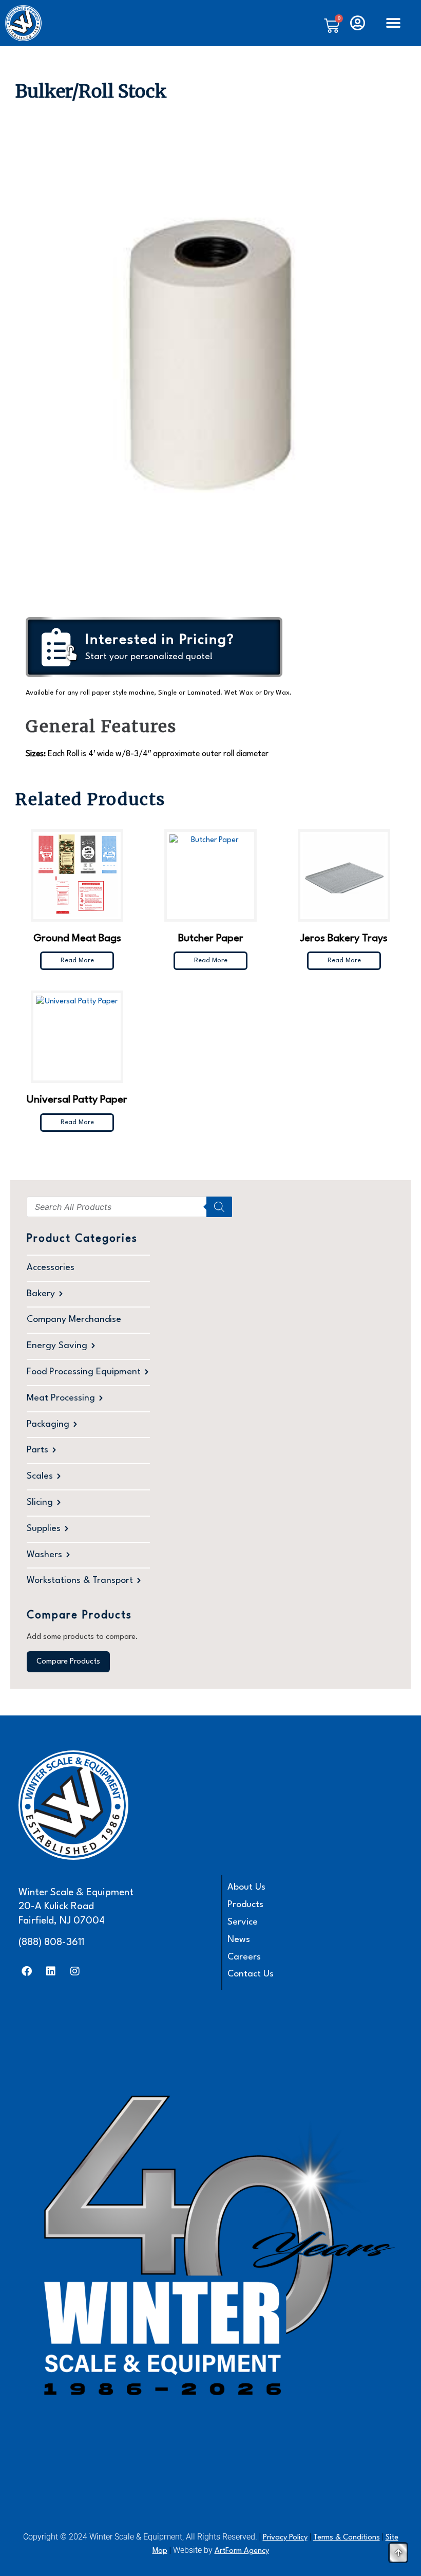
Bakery (41, 1294)
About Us (246, 1887)
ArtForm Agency (242, 2551)
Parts (37, 1450)
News (239, 1940)
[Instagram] (75, 1971)
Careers (244, 1957)
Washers (44, 1555)
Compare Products (68, 1662)
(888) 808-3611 (51, 1943)
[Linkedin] (51, 1971)
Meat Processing (61, 1398)
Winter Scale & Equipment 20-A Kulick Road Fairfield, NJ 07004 (76, 1907)
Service (243, 1922)
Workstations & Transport (80, 1581)
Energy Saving (57, 1346)
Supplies (44, 1529)
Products (245, 1905)
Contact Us (251, 1974)
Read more (77, 960)
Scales (40, 1476)
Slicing (40, 1502)
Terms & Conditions (347, 2538)
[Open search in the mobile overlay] (129, 1207)
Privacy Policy (285, 2538)
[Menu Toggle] (393, 23)
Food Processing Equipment (84, 1372)
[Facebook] (27, 1971)
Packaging (48, 1424)
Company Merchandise (74, 1320)
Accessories (51, 1268)
